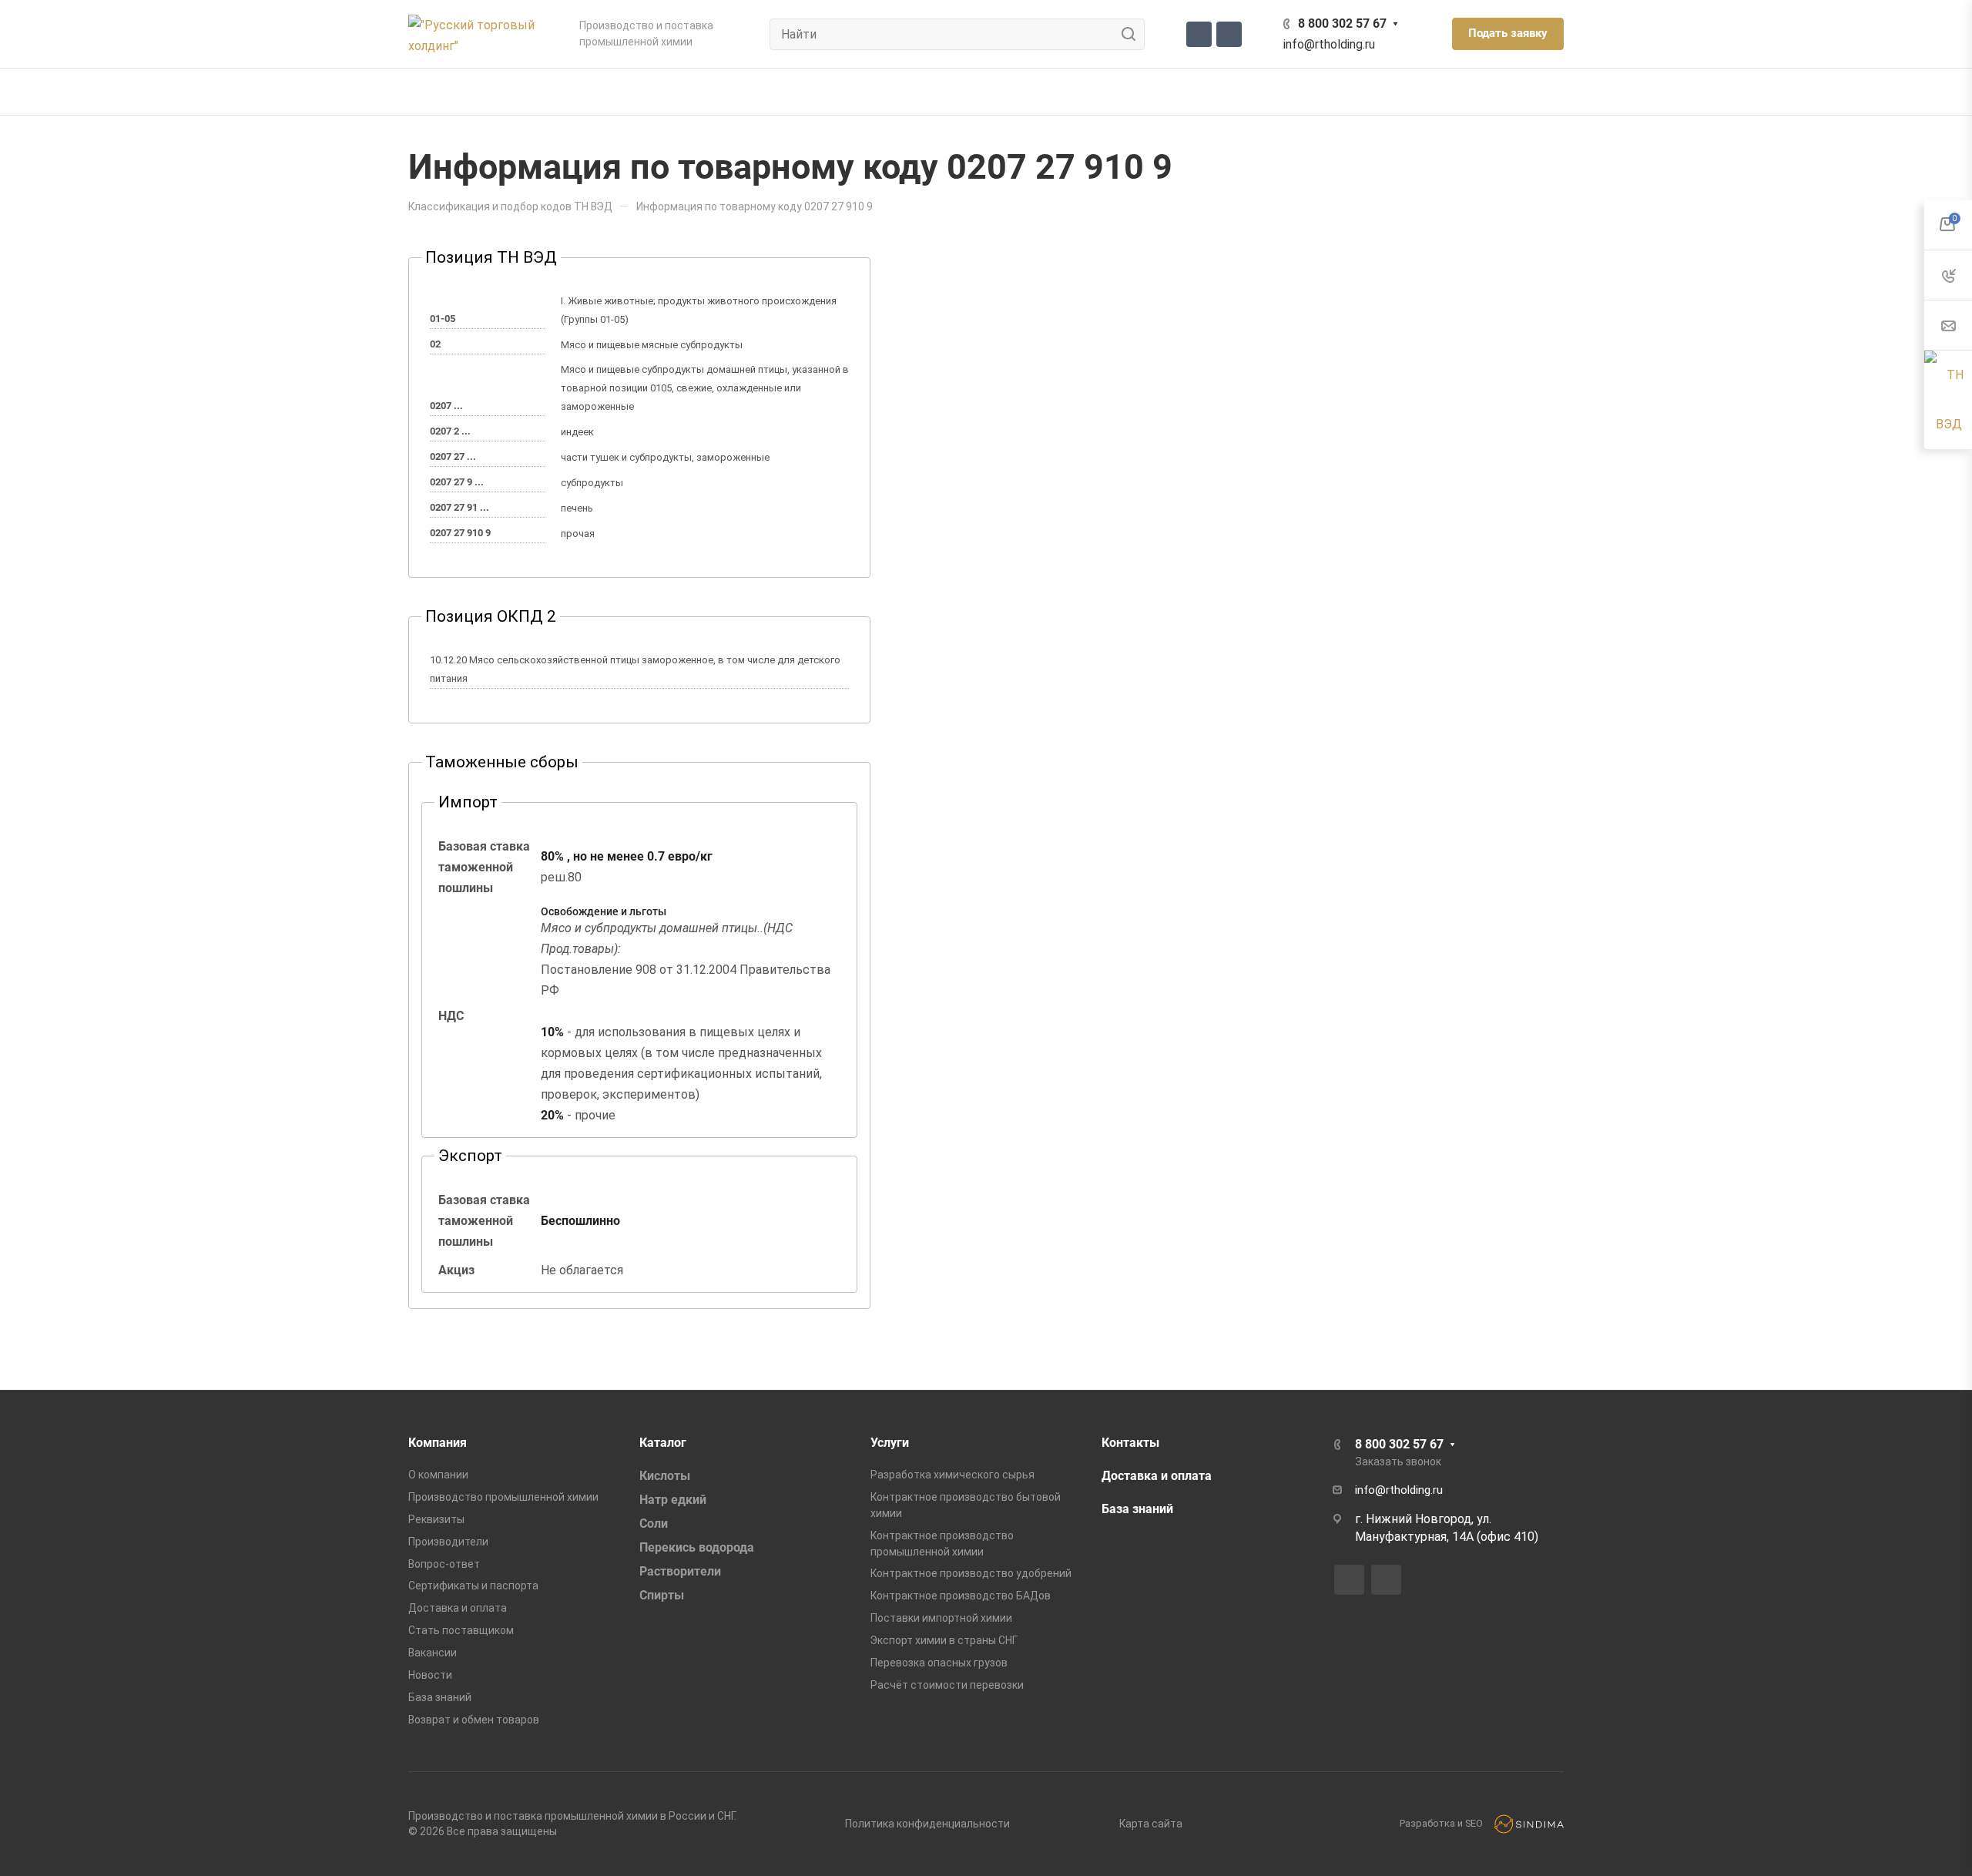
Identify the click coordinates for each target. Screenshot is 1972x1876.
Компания (438, 1443)
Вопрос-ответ (444, 1564)
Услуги (890, 1443)
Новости (430, 1675)
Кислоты (665, 1476)
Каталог (663, 1443)
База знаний (440, 1697)
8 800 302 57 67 (1342, 23)
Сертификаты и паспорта (473, 1586)
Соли (654, 1524)
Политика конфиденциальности (927, 1824)
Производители (448, 1542)
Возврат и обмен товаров (474, 1720)
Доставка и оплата (458, 1608)
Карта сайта (1151, 1824)
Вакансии (433, 1653)
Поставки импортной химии (941, 1618)
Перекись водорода (697, 1547)
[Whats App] (1229, 34)
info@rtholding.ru (1329, 44)
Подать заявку (1508, 33)
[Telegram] (1199, 34)
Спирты (662, 1595)
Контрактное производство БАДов (961, 1596)
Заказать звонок (1398, 1462)
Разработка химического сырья (952, 1475)
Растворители (680, 1571)
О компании (438, 1475)
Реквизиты (436, 1519)
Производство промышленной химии (503, 1497)
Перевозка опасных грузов (939, 1663)
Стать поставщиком (461, 1630)
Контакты (1130, 1443)
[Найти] (1133, 34)
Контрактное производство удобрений (971, 1573)
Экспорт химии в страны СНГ (944, 1640)
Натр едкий (673, 1500)
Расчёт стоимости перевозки (947, 1685)
